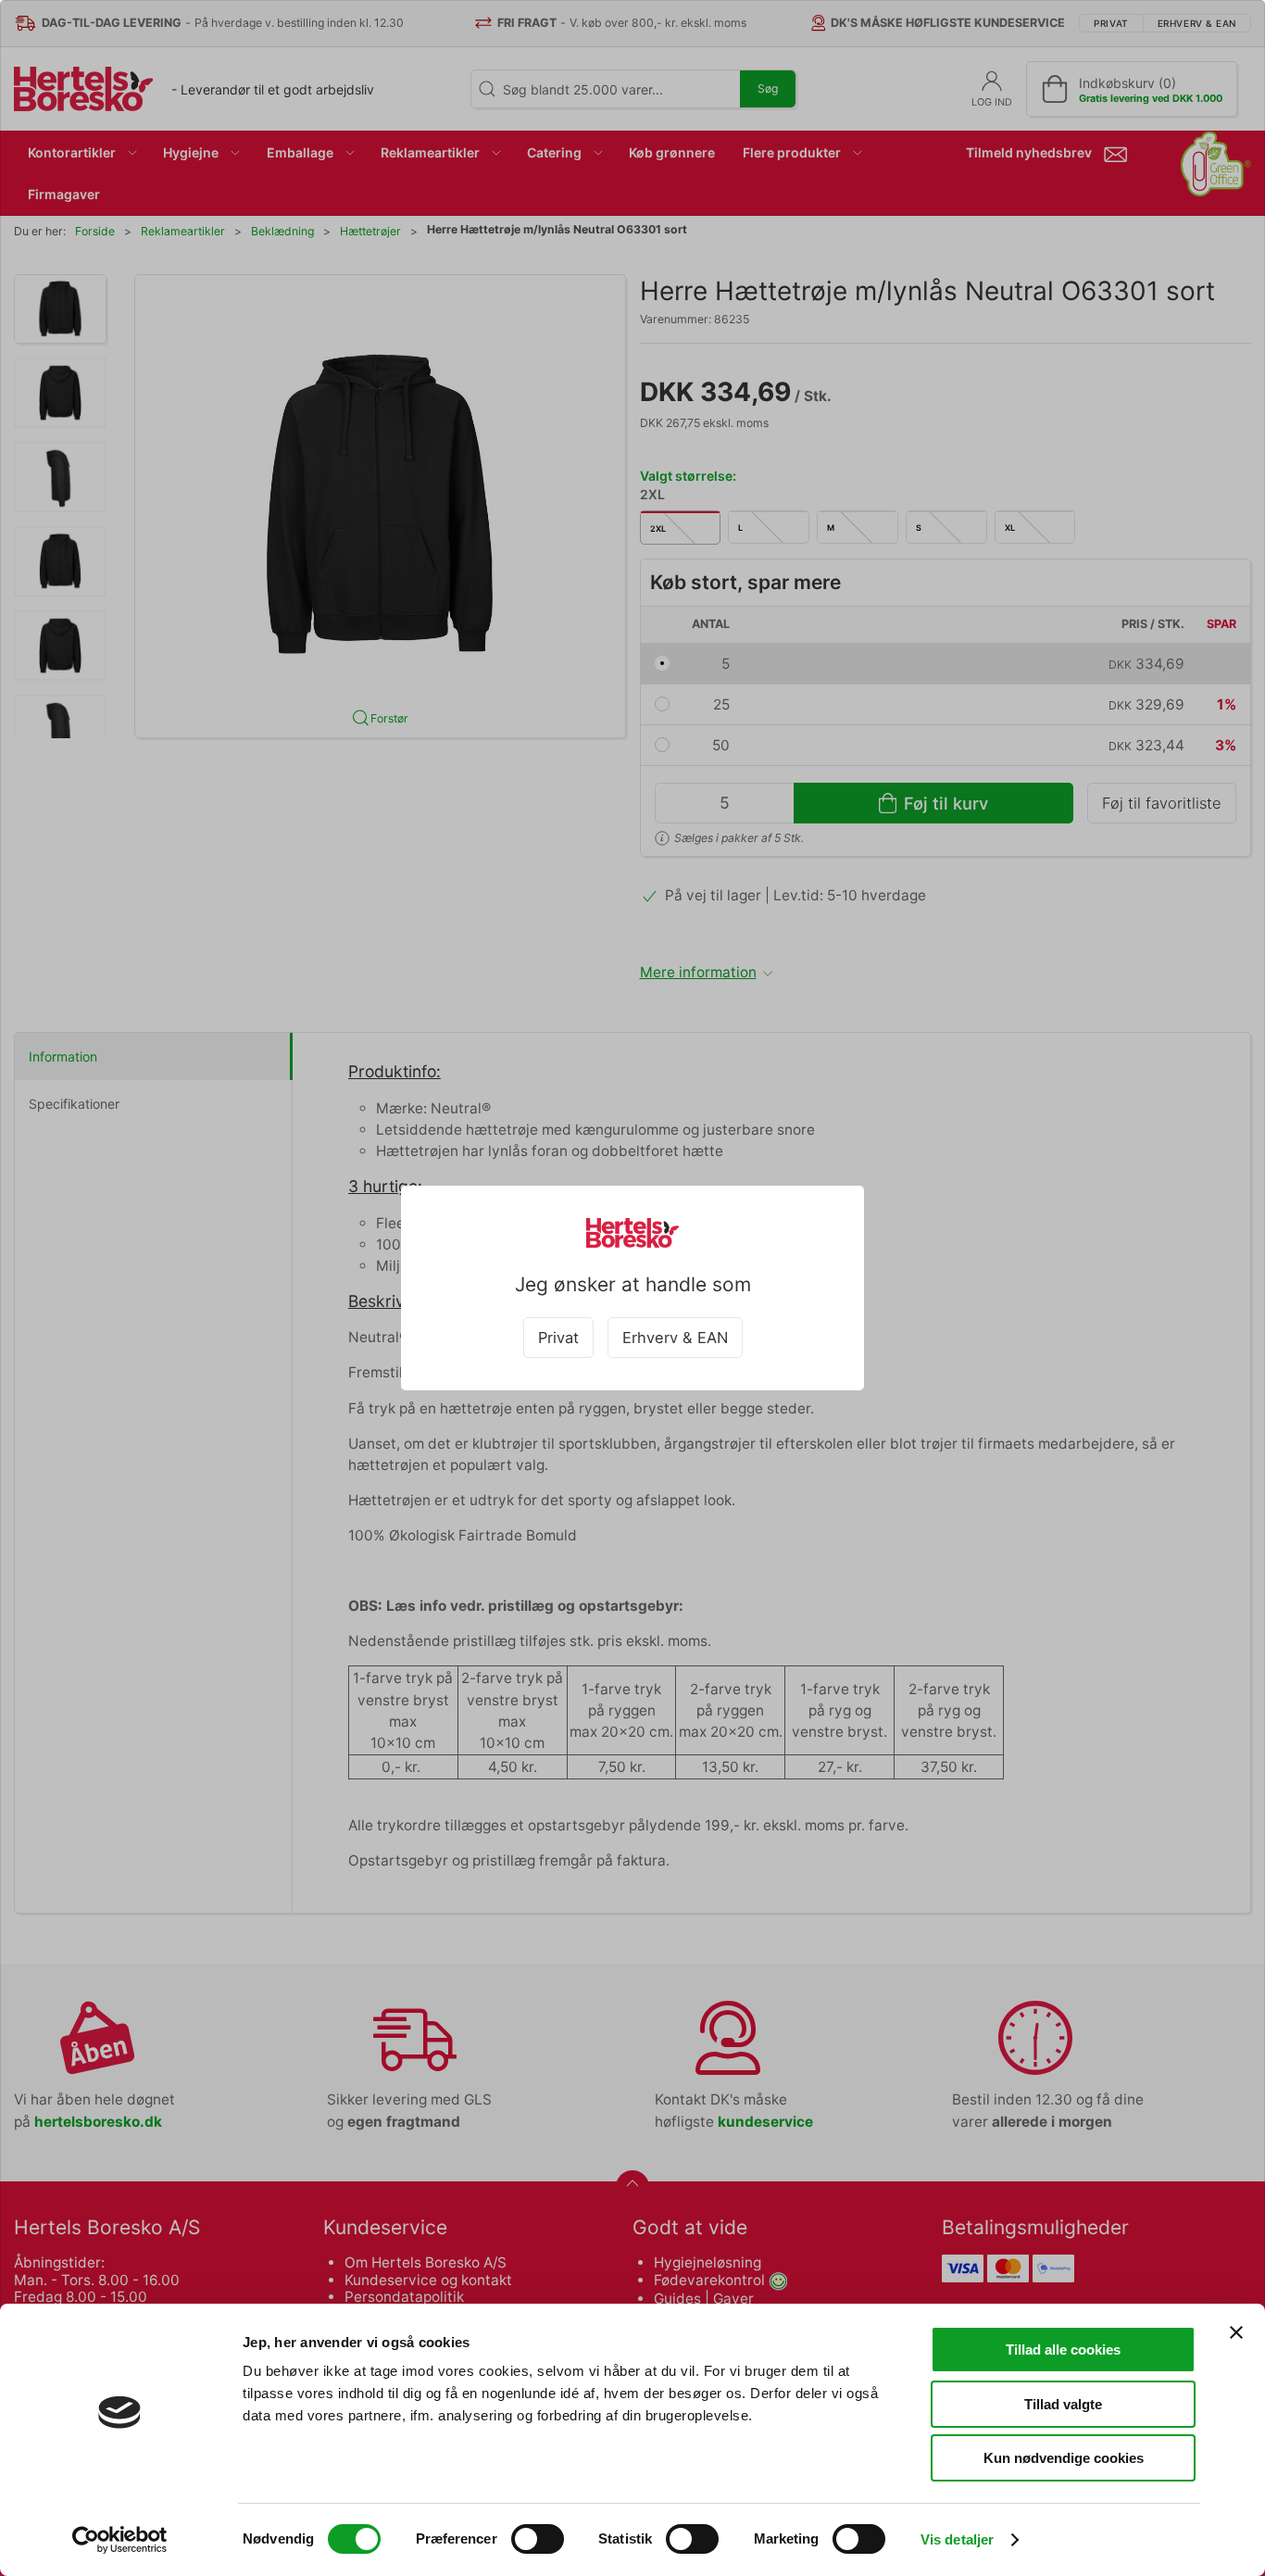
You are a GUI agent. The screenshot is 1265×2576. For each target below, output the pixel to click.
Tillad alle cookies (1063, 2350)
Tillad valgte (1063, 2404)
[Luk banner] (1236, 2332)
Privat (558, 1338)
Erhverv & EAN (675, 1338)
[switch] (538, 2539)
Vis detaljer (957, 2539)
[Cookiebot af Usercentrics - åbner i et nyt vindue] (120, 2540)
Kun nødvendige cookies (1064, 2458)
